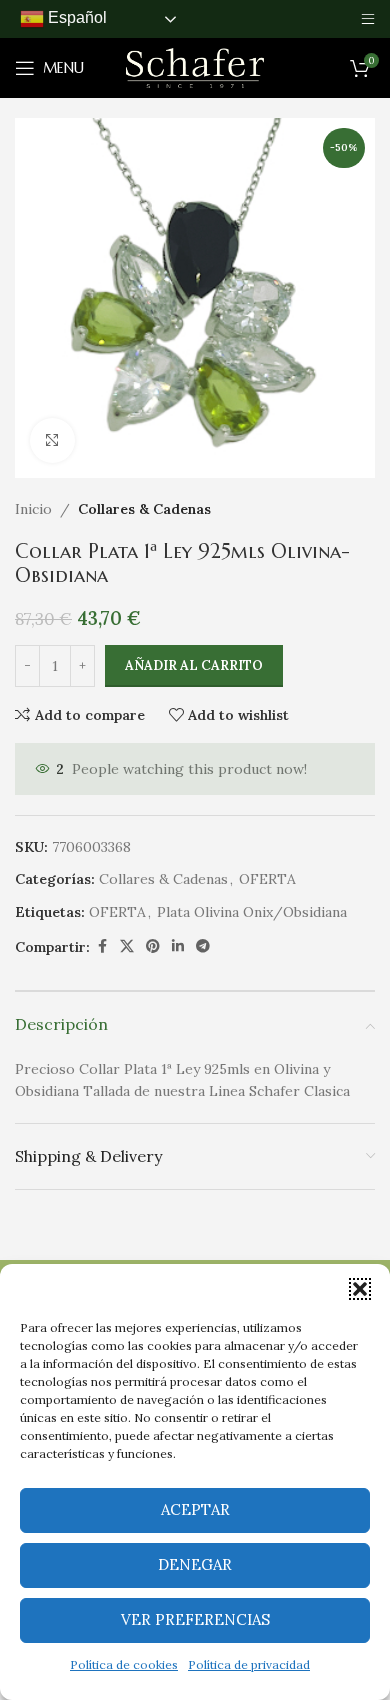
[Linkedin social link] (178, 946)
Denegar (195, 1564)
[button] (360, 1289)
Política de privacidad (249, 1664)
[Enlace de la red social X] (127, 946)
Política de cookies (124, 1664)
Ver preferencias (195, 1619)
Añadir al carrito (194, 665)
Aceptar (195, 1509)
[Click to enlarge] (52, 440)
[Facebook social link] (102, 946)
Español (75, 17)
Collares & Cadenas (144, 509)
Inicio (33, 509)
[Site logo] (195, 67)
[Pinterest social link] (153, 946)
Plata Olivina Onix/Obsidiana (252, 912)
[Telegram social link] (203, 946)
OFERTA (267, 879)
